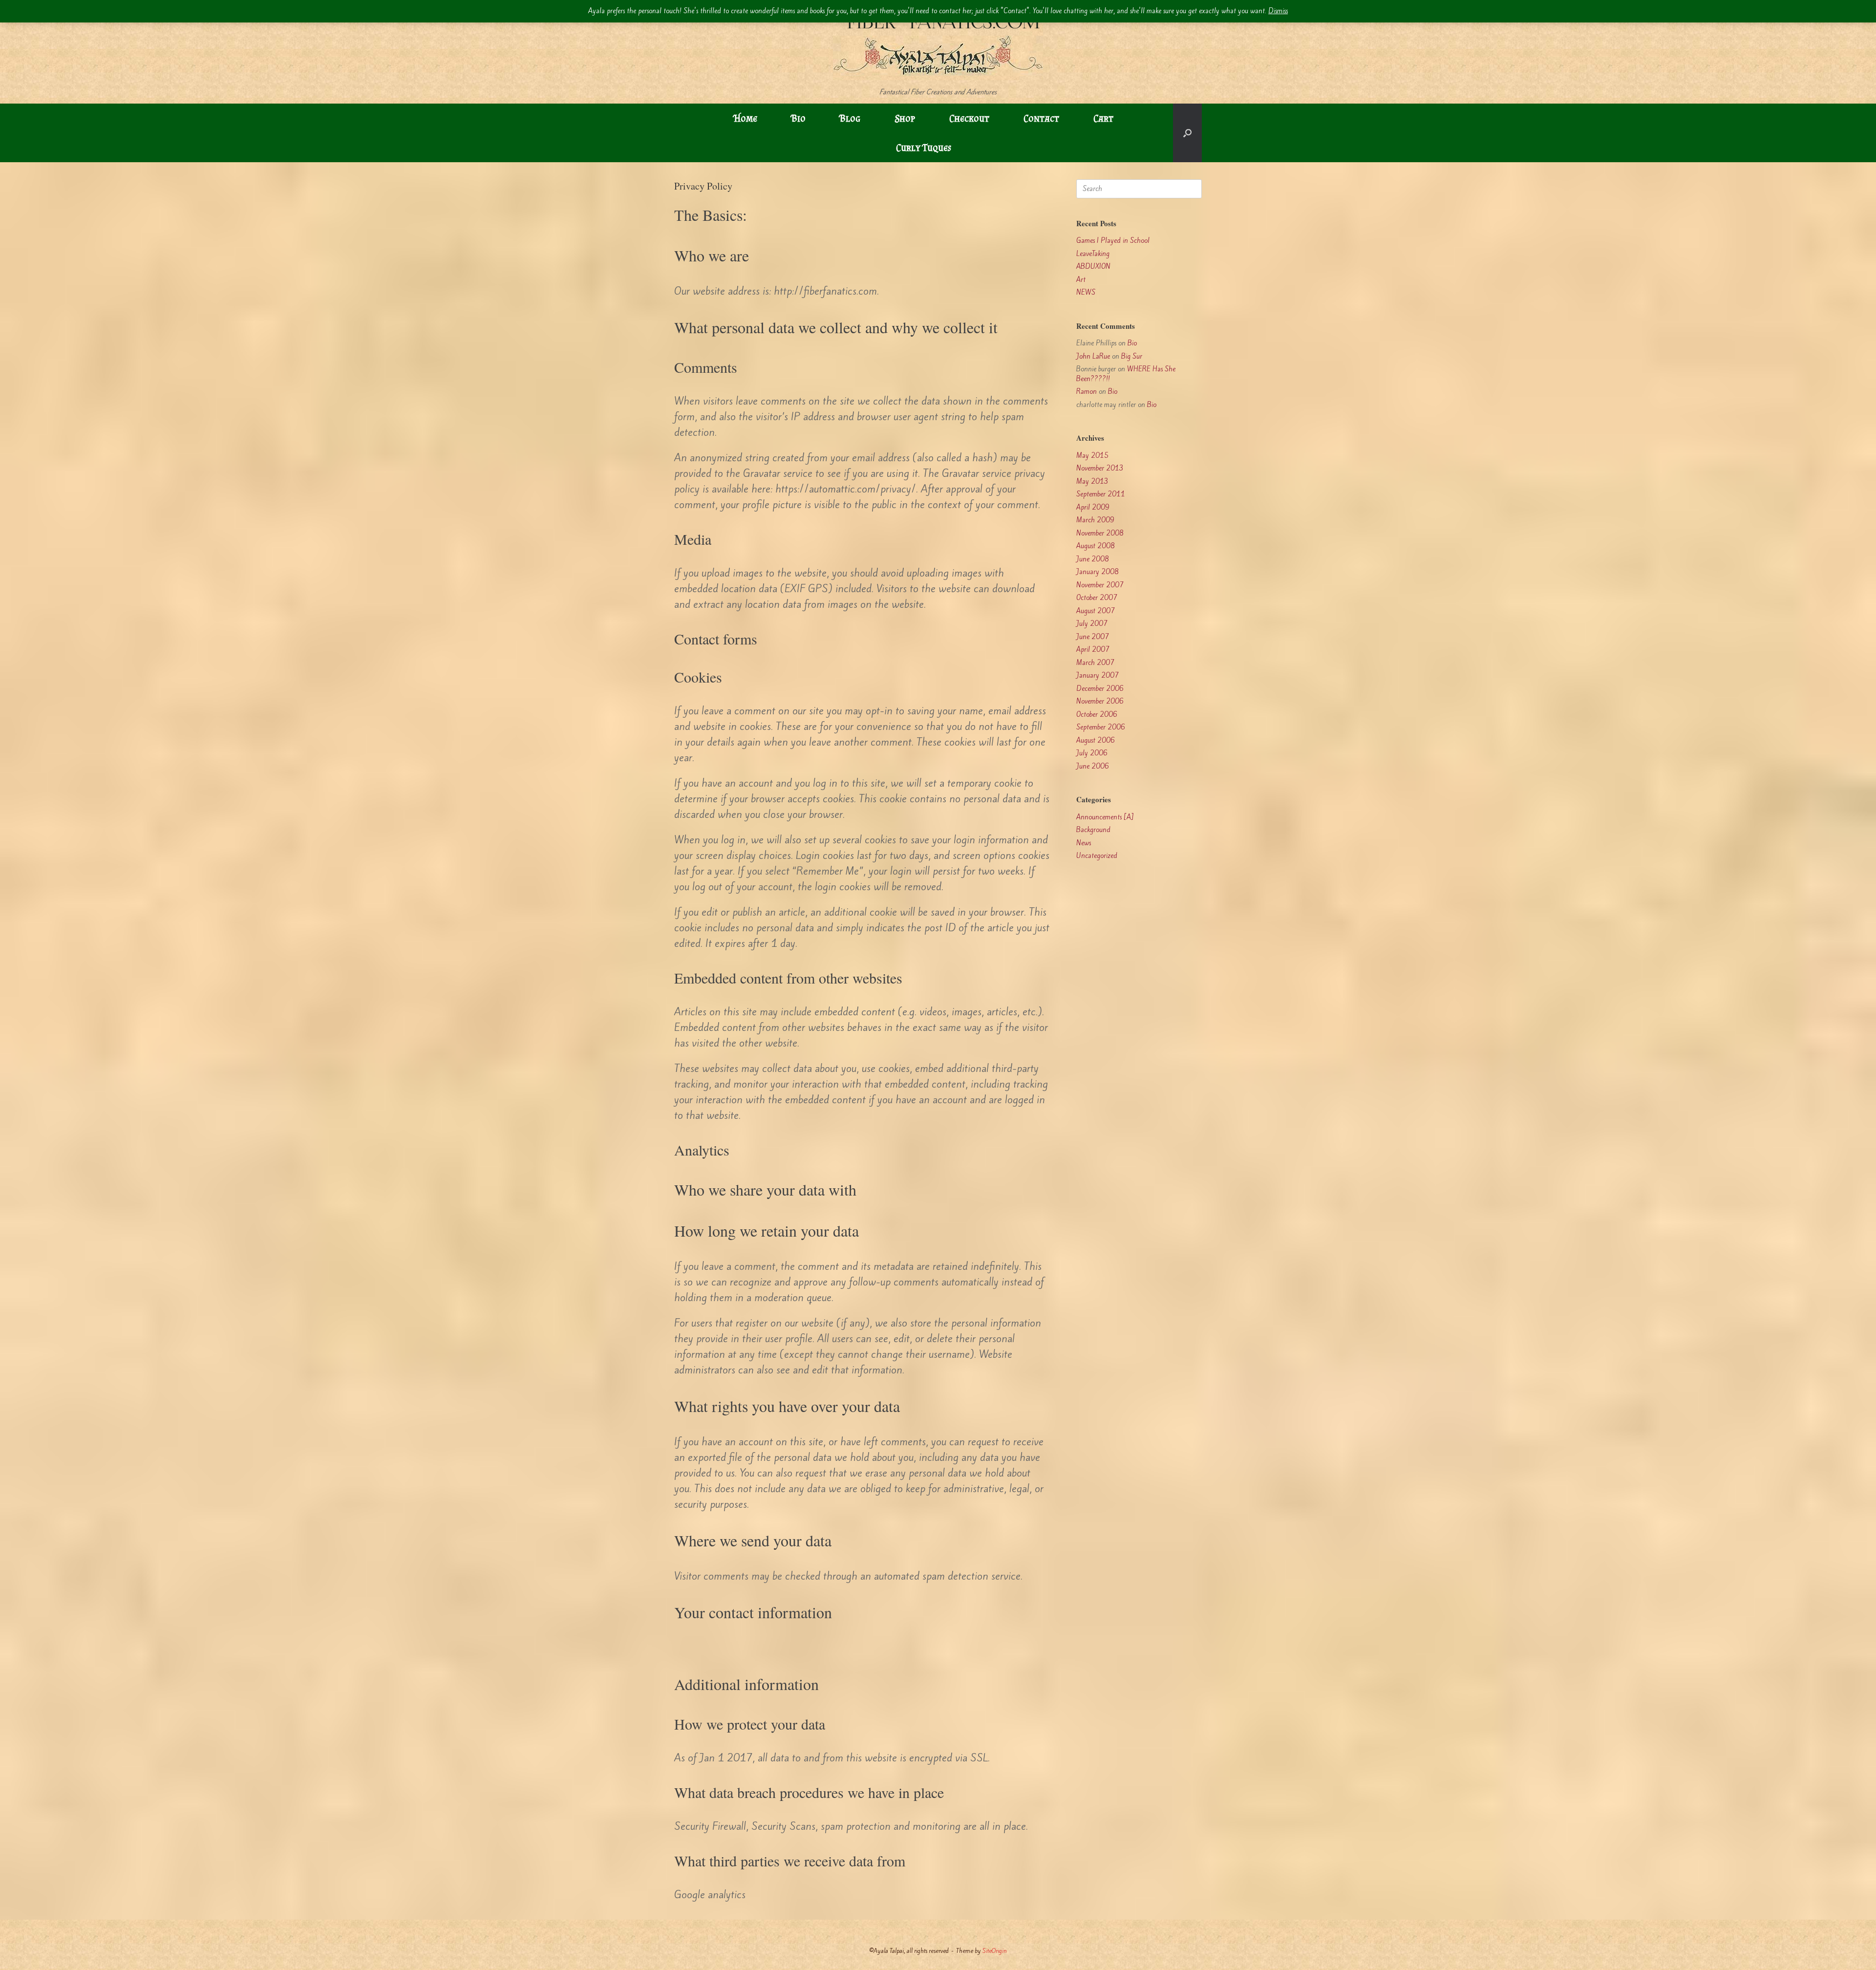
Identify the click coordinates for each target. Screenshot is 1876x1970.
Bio (799, 118)
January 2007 (1098, 675)
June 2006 (1093, 766)
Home (746, 118)
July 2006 (1092, 753)
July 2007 (1092, 624)
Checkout (969, 118)
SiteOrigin (995, 1951)
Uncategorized (1097, 856)
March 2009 (1095, 520)
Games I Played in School (1113, 241)
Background (1093, 830)
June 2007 (1093, 637)
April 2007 (1093, 650)
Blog (850, 118)
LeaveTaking (1093, 254)
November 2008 (1100, 533)
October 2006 (1097, 715)
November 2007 (1100, 585)
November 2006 (1100, 701)
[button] (1187, 133)
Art (1081, 280)
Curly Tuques (924, 148)
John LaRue (1093, 356)
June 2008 (1093, 559)
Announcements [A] (1105, 817)
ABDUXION (1093, 267)
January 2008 (1098, 572)
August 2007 (1096, 611)
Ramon (1087, 392)
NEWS (1086, 292)
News (1084, 843)
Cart (1103, 118)
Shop (905, 118)
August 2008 (1096, 546)
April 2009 (1093, 507)
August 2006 (1096, 740)
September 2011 (1101, 494)
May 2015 (1092, 456)
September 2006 (1101, 727)
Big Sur (1132, 356)
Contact (1041, 118)
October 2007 (1097, 598)
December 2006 (1100, 689)
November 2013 (1100, 468)
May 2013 (1092, 482)
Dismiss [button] (1278, 11)
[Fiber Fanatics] (938, 44)
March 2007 (1095, 663)
